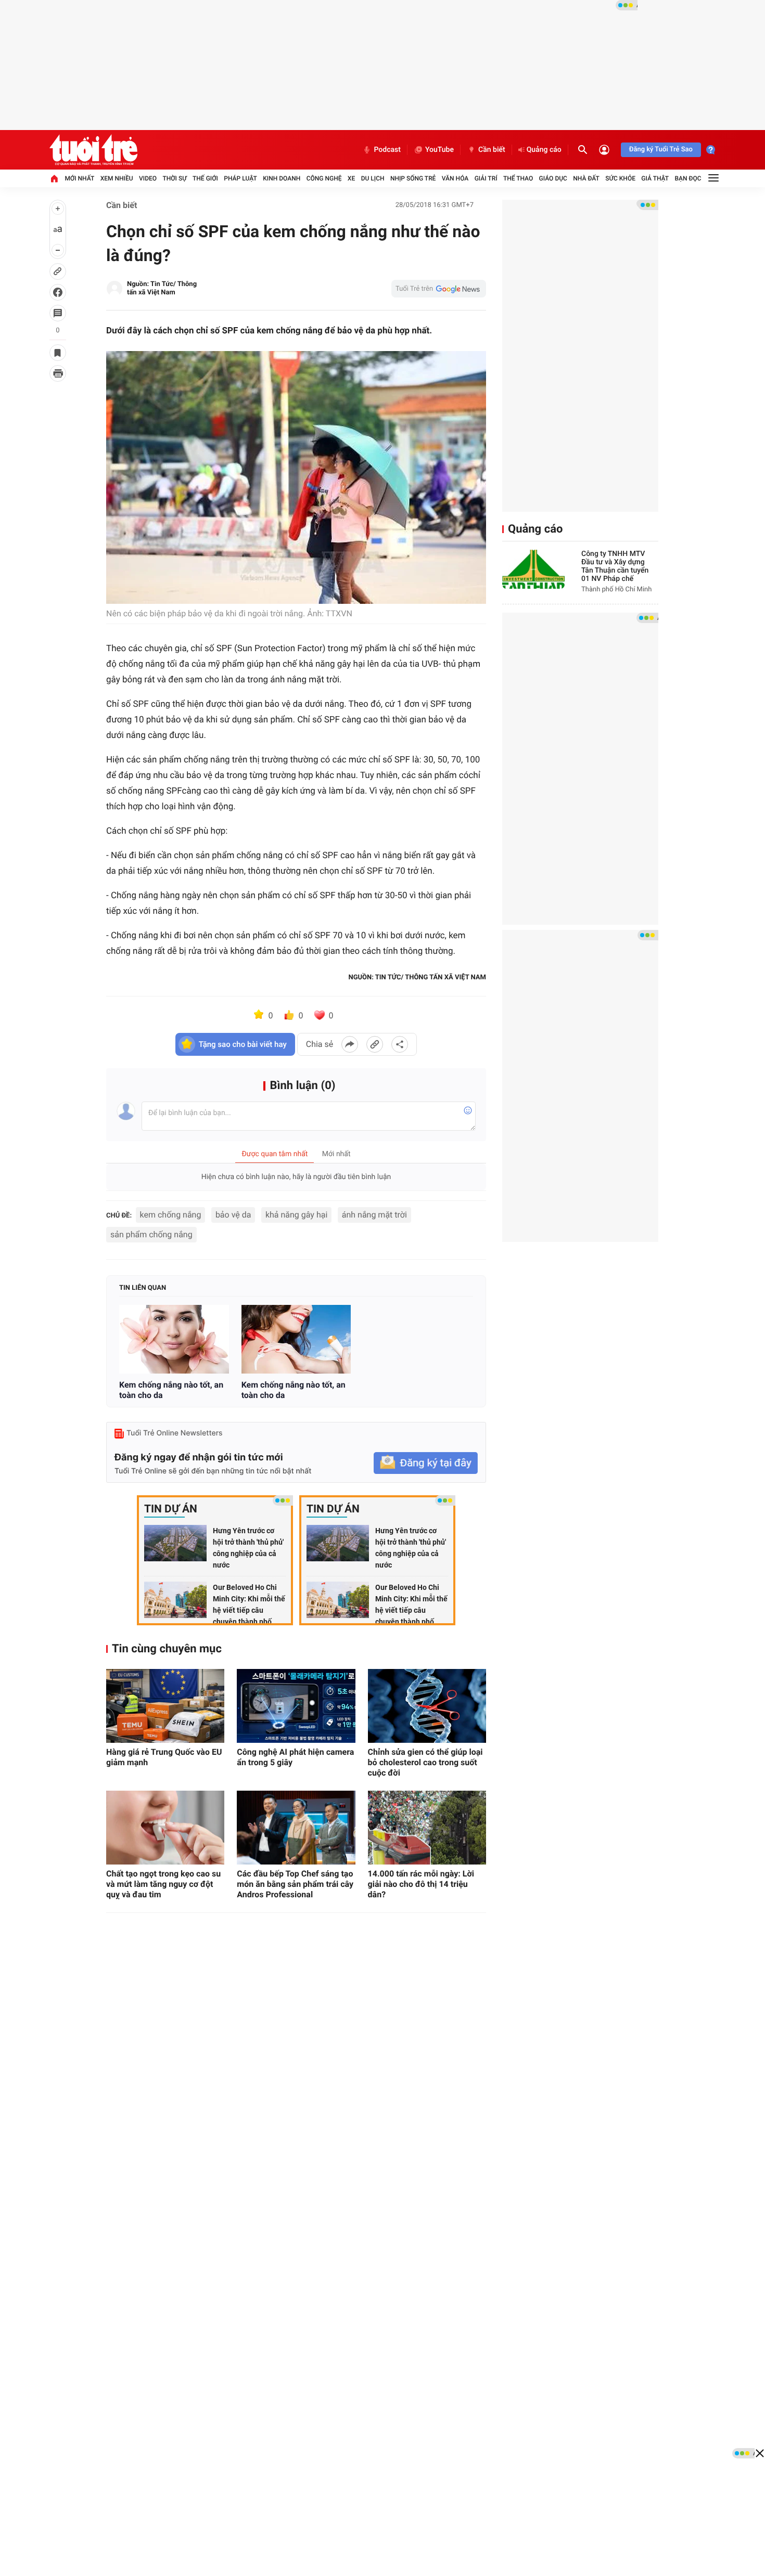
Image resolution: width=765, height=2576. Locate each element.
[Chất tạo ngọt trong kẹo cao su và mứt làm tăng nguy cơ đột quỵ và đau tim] (165, 1828)
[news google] (439, 289)
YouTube (439, 150)
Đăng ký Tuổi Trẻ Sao (661, 150)
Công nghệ (324, 178)
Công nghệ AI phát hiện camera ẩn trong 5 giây (295, 1757)
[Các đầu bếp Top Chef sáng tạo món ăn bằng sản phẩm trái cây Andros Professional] (296, 1828)
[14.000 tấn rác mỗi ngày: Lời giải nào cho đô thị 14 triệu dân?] (427, 1828)
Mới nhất (79, 178)
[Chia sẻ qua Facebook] (350, 1044)
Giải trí (486, 178)
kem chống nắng (171, 1215)
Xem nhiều (117, 178)
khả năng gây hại (296, 1215)
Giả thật (655, 178)
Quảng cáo (544, 150)
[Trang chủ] (54, 178)
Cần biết (492, 150)
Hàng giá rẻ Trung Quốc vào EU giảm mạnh (164, 1757)
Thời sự (174, 178)
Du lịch (373, 178)
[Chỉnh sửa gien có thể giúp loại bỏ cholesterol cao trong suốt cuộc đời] (427, 1706)
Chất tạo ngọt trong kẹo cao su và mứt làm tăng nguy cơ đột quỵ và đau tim (163, 1884)
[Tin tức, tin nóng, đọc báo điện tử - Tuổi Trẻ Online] (93, 150)
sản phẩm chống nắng (151, 1234)
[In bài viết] (58, 373)
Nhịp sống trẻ (413, 178)
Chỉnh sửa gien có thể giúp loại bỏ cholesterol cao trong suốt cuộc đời (425, 1762)
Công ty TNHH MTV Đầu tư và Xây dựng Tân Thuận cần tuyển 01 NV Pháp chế (615, 566)
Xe (351, 178)
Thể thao (518, 178)
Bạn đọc (688, 178)
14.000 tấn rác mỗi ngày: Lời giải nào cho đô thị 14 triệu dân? (421, 1884)
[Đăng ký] (426, 1463)
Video (148, 178)
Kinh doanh (282, 178)
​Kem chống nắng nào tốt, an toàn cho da (171, 1390)
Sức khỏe (620, 178)
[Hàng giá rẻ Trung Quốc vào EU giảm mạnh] (165, 1706)
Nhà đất (586, 178)
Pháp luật (240, 178)
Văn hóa (455, 178)
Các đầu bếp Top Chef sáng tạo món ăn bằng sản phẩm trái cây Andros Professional (295, 1884)
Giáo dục (553, 178)
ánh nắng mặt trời (374, 1215)
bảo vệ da (233, 1215)
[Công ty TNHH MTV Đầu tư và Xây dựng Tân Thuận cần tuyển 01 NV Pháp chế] (533, 569)
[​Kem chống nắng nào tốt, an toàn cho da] (174, 1339)
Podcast (387, 150)
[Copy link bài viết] (375, 1044)
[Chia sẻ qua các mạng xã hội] (400, 1044)
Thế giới (205, 178)
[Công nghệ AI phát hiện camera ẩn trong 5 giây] (296, 1706)
